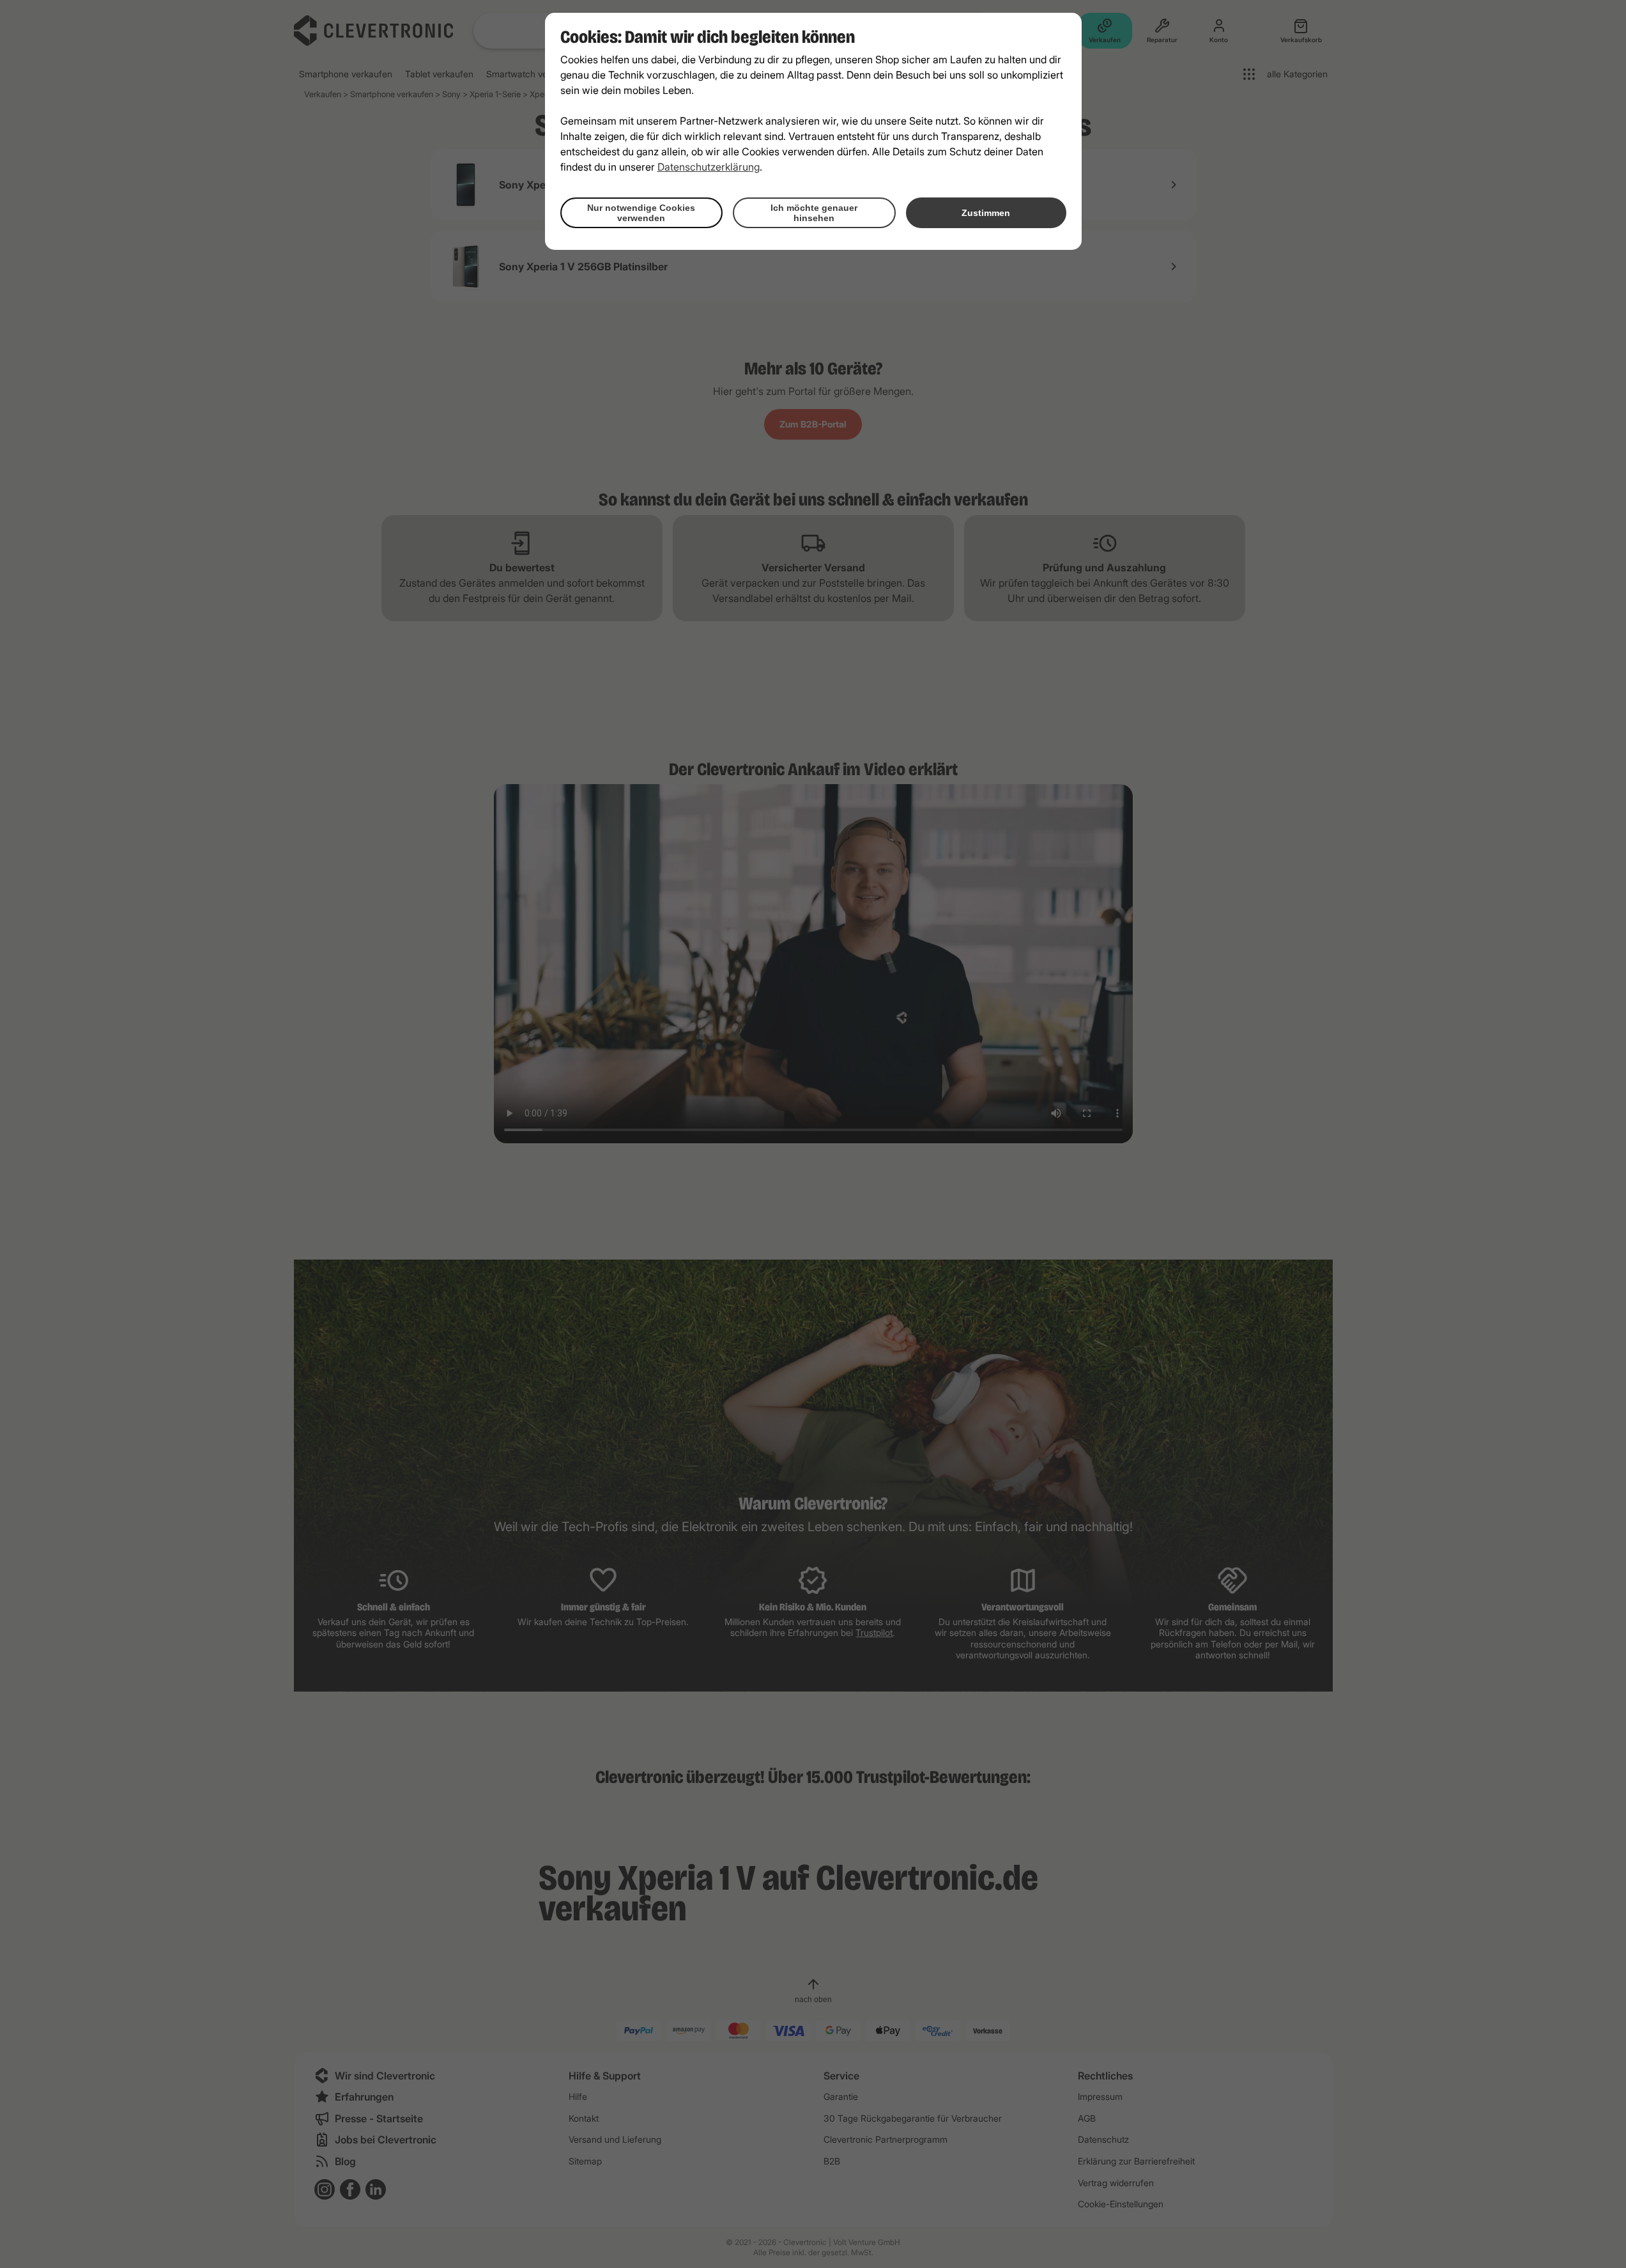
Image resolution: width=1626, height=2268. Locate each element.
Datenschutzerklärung (709, 167)
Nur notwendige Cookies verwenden (641, 213)
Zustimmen (986, 213)
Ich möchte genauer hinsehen (814, 213)
